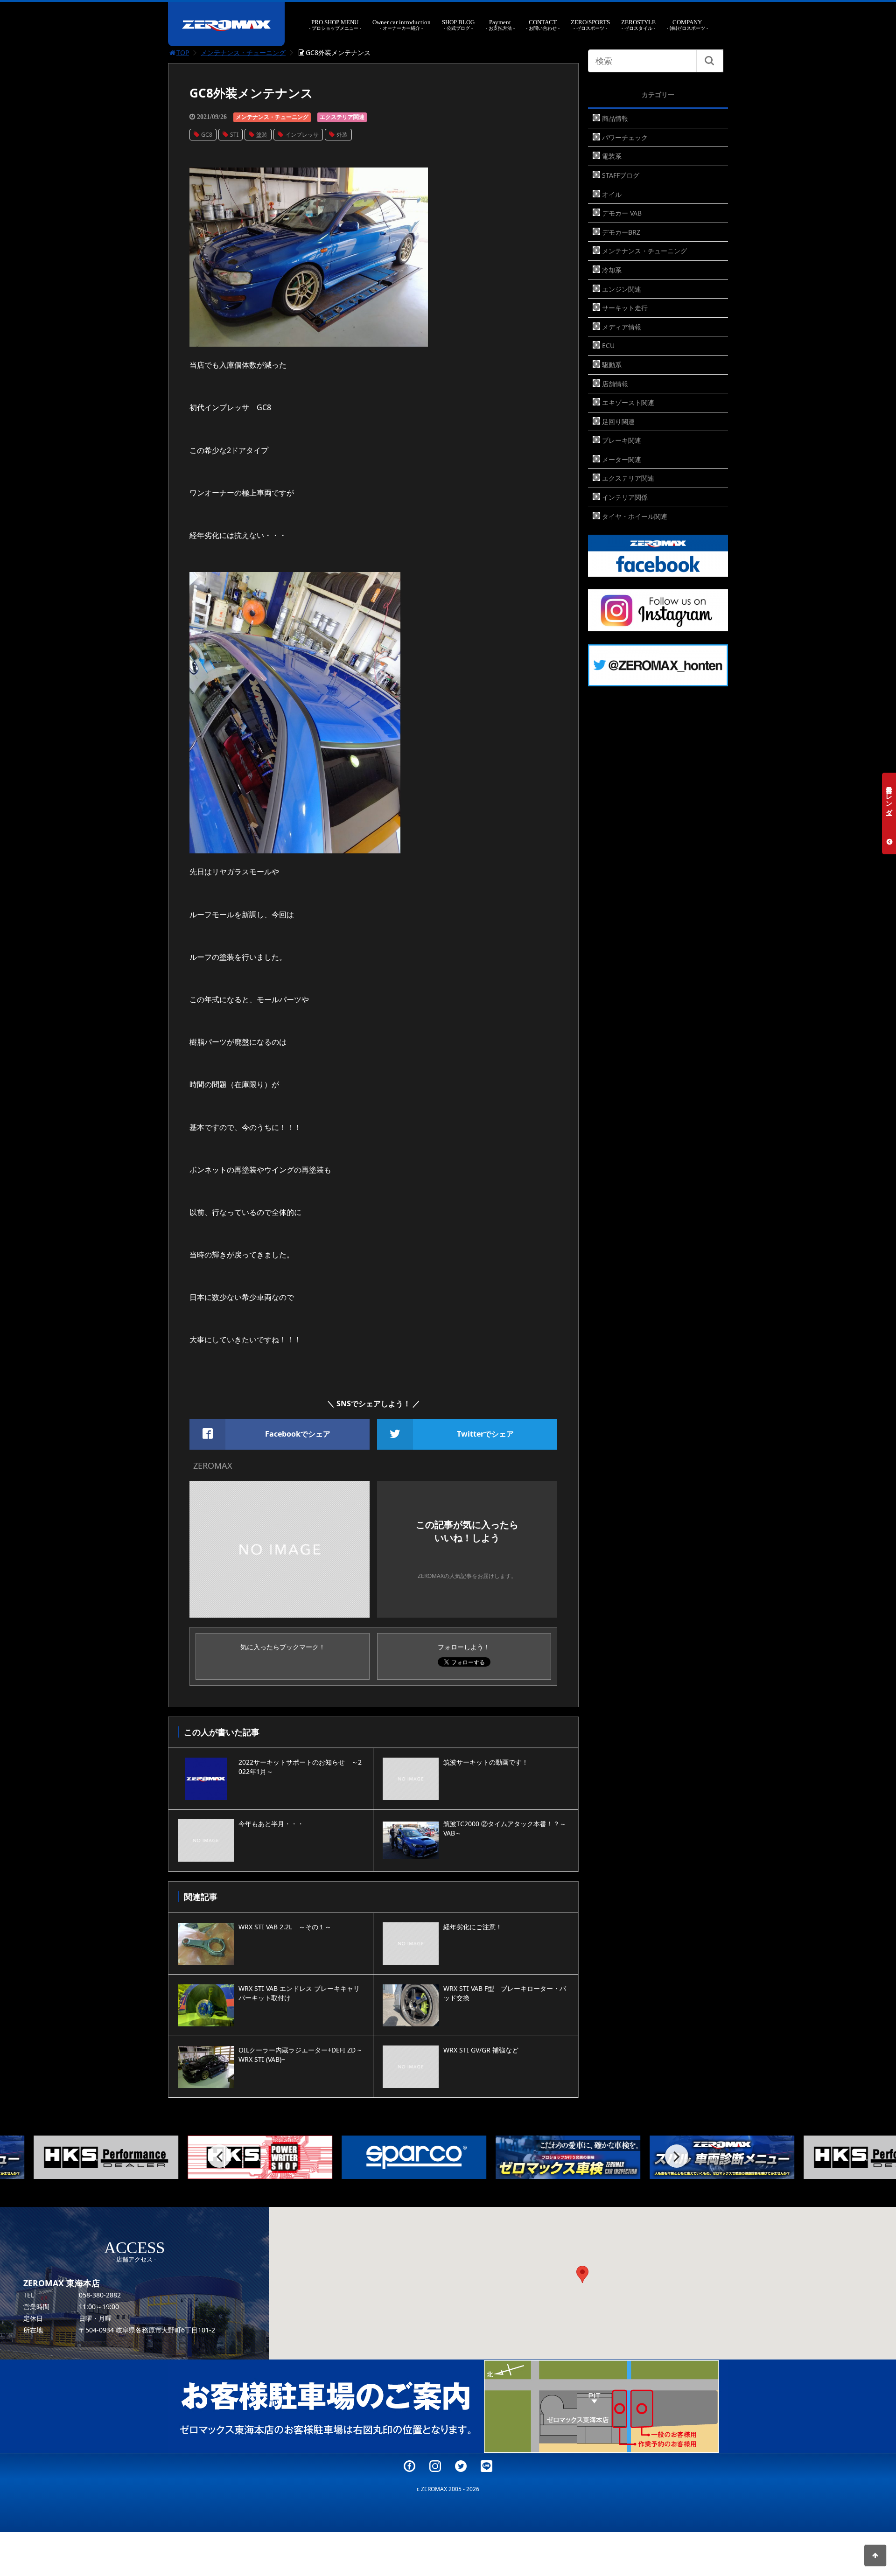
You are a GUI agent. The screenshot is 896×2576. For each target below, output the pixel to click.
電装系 (612, 156)
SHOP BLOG (458, 25)
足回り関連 (618, 422)
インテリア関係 (625, 497)
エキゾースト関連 (628, 402)
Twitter (461, 2466)
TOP (183, 52)
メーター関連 (622, 459)
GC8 (207, 135)
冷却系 (612, 270)
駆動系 (612, 365)
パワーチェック (625, 137)
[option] (140, 2157)
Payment (500, 25)
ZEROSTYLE (638, 25)
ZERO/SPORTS (590, 25)
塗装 (262, 135)
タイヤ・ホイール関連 (635, 516)
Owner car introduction (402, 25)
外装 (342, 135)
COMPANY (687, 25)
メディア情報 (622, 327)
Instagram (435, 2466)
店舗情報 (615, 384)
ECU (608, 346)
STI (234, 135)
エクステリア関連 (342, 117)
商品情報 (615, 118)
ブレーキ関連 (622, 440)
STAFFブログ (621, 175)
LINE (486, 2466)
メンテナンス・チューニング (243, 52)
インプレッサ (302, 135)
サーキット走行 (625, 308)
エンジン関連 (622, 289)
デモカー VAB (622, 213)
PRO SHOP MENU (335, 25)
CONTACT (543, 25)
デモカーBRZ (621, 232)
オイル (612, 194)
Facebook (409, 2466)
